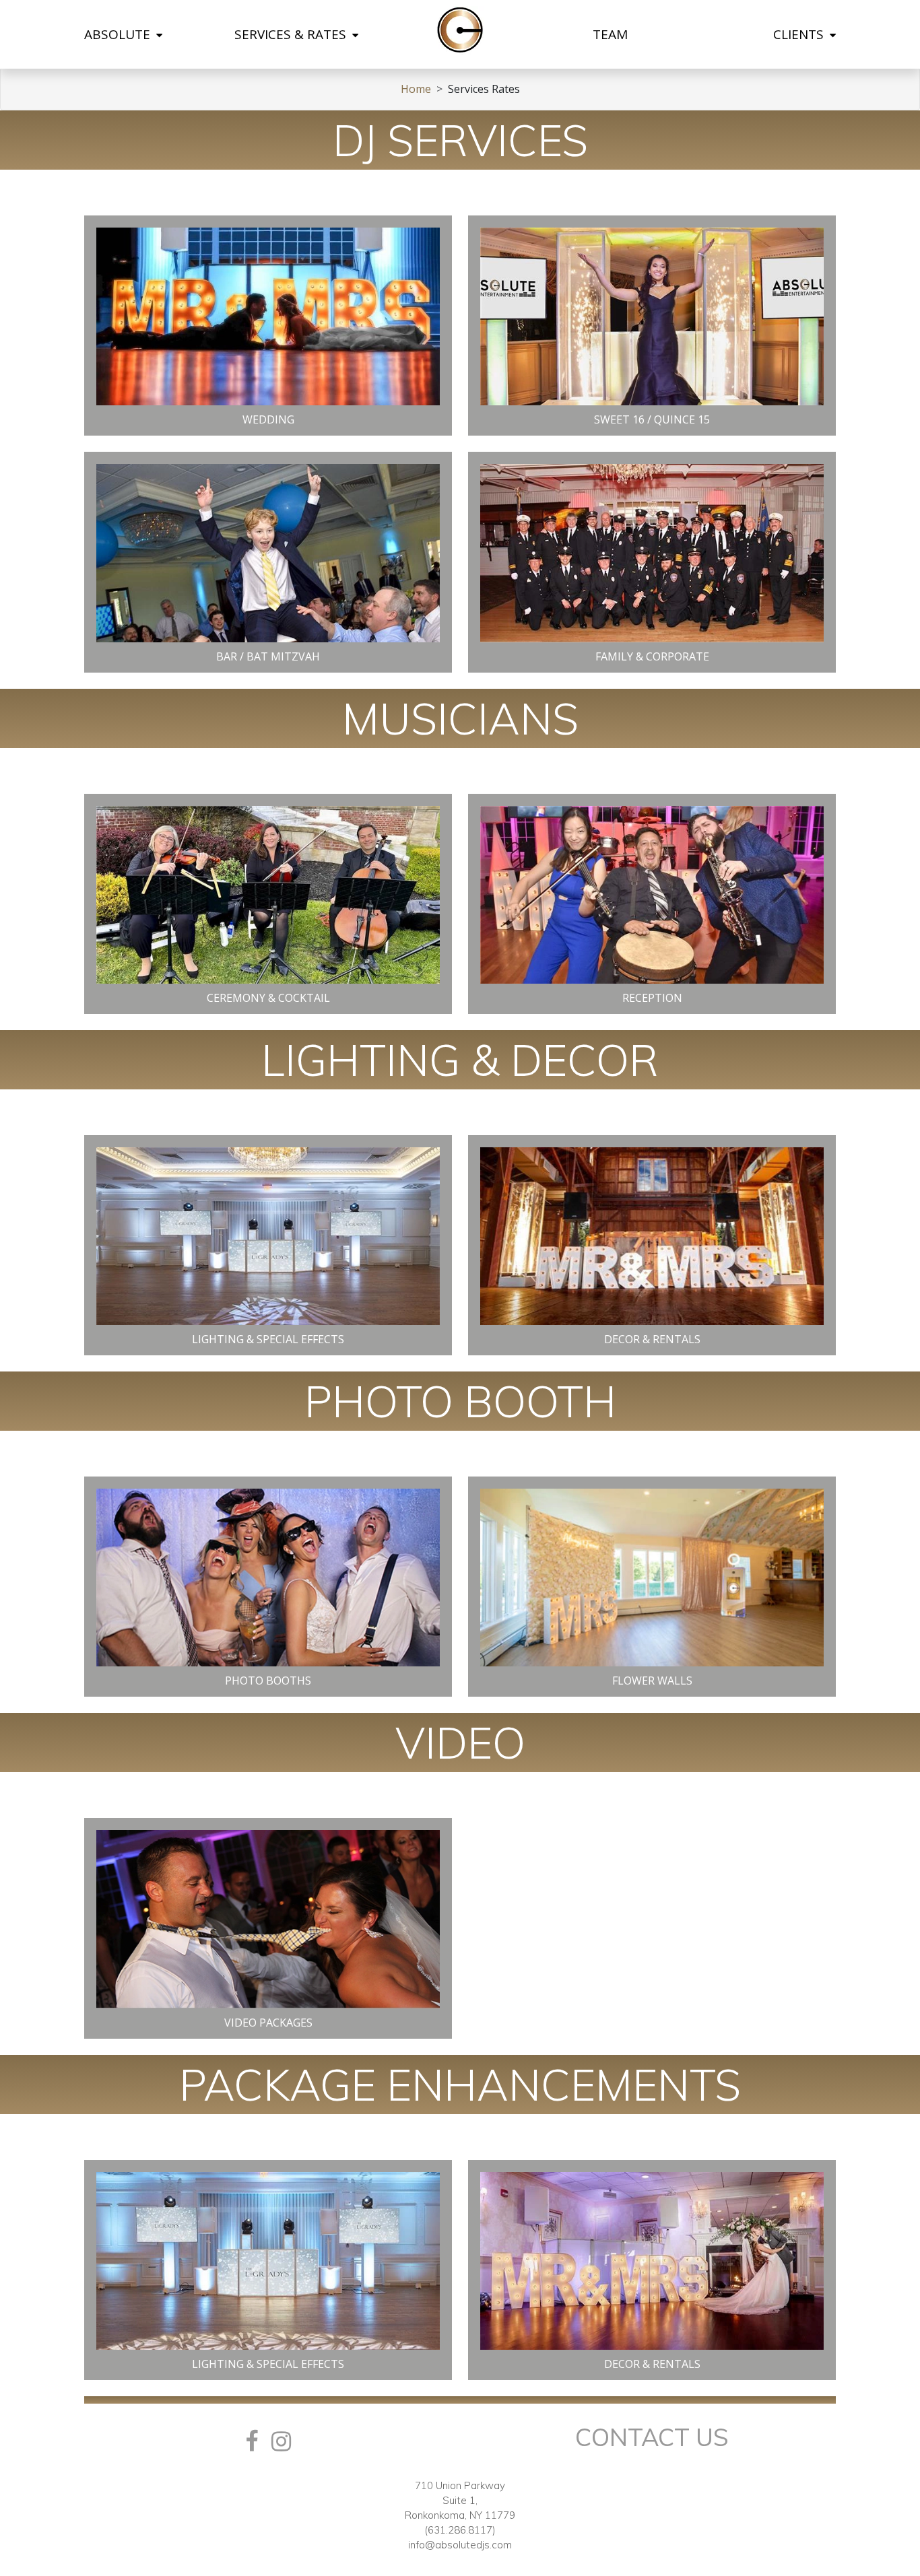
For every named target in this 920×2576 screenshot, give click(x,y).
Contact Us (652, 2437)
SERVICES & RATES (292, 34)
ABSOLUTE (119, 34)
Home (416, 89)
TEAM (610, 34)
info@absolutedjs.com (460, 2545)
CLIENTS (800, 34)
